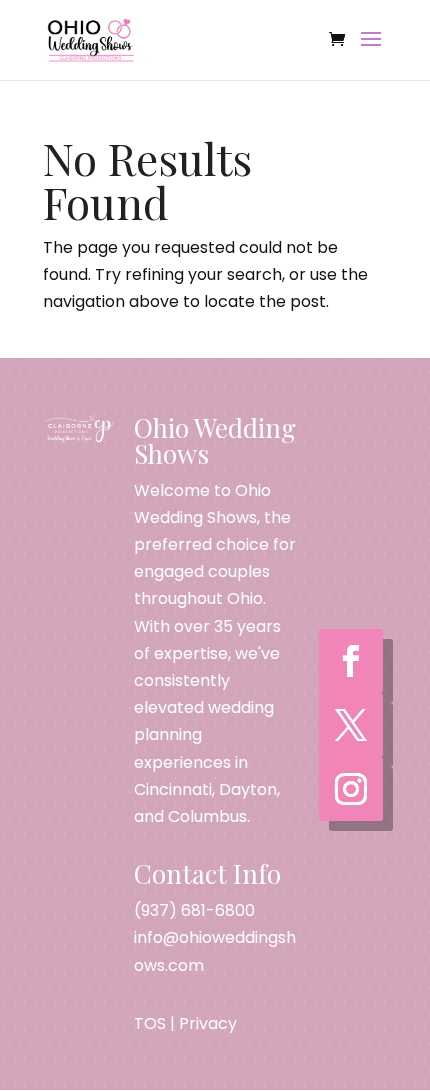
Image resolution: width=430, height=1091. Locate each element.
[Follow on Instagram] (351, 789)
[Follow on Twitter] (351, 725)
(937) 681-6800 (194, 910)
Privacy (208, 1023)
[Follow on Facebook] (351, 661)
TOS (150, 1023)
